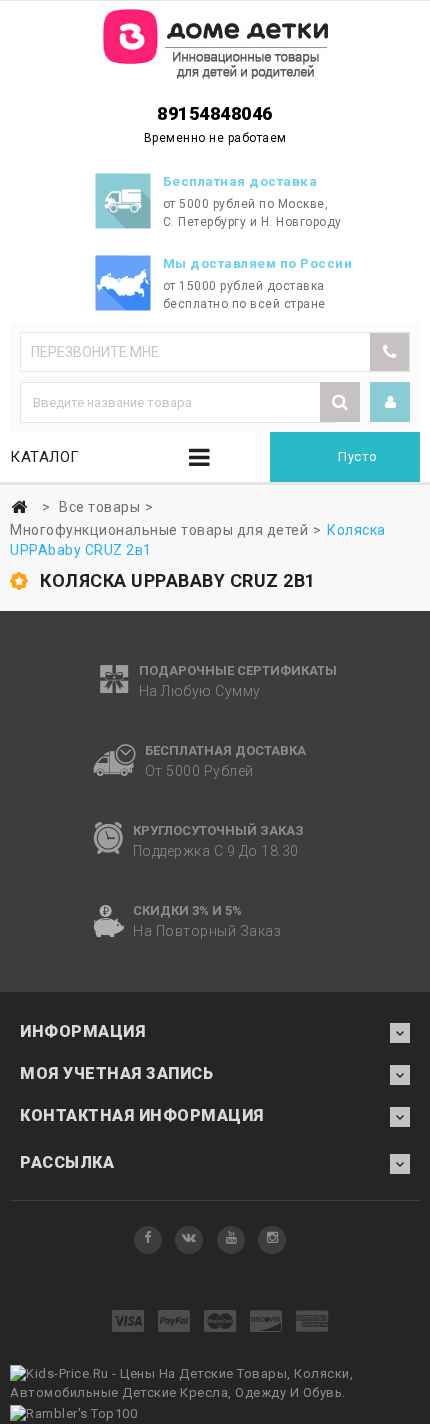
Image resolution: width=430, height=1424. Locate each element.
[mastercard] (220, 1322)
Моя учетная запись (116, 1073)
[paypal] (174, 1322)
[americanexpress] (312, 1322)
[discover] (266, 1322)
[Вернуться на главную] (19, 507)
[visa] (128, 1322)
